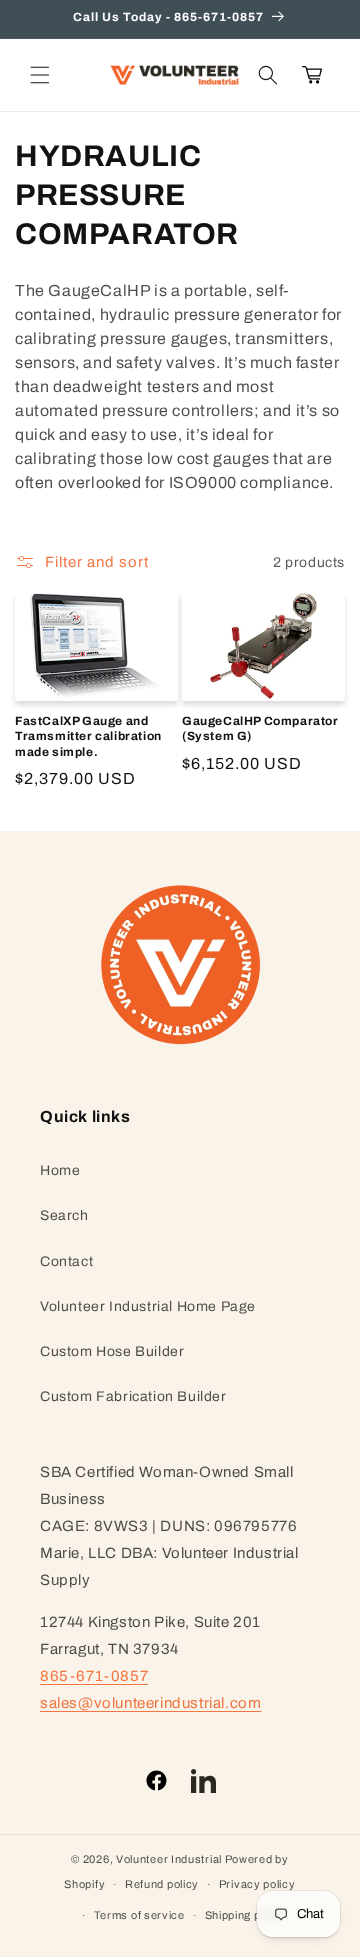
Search (64, 1215)
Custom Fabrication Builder (133, 1396)
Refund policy (162, 1884)
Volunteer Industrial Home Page (148, 1306)
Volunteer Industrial (169, 1859)
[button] (40, 75)
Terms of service (139, 1915)
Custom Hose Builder (112, 1351)
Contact (66, 1261)
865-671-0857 (94, 1676)
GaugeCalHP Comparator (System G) (260, 729)
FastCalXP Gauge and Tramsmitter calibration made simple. (88, 736)
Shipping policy (246, 1915)
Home (60, 1170)
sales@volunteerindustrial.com (150, 1703)
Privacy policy (257, 1884)
